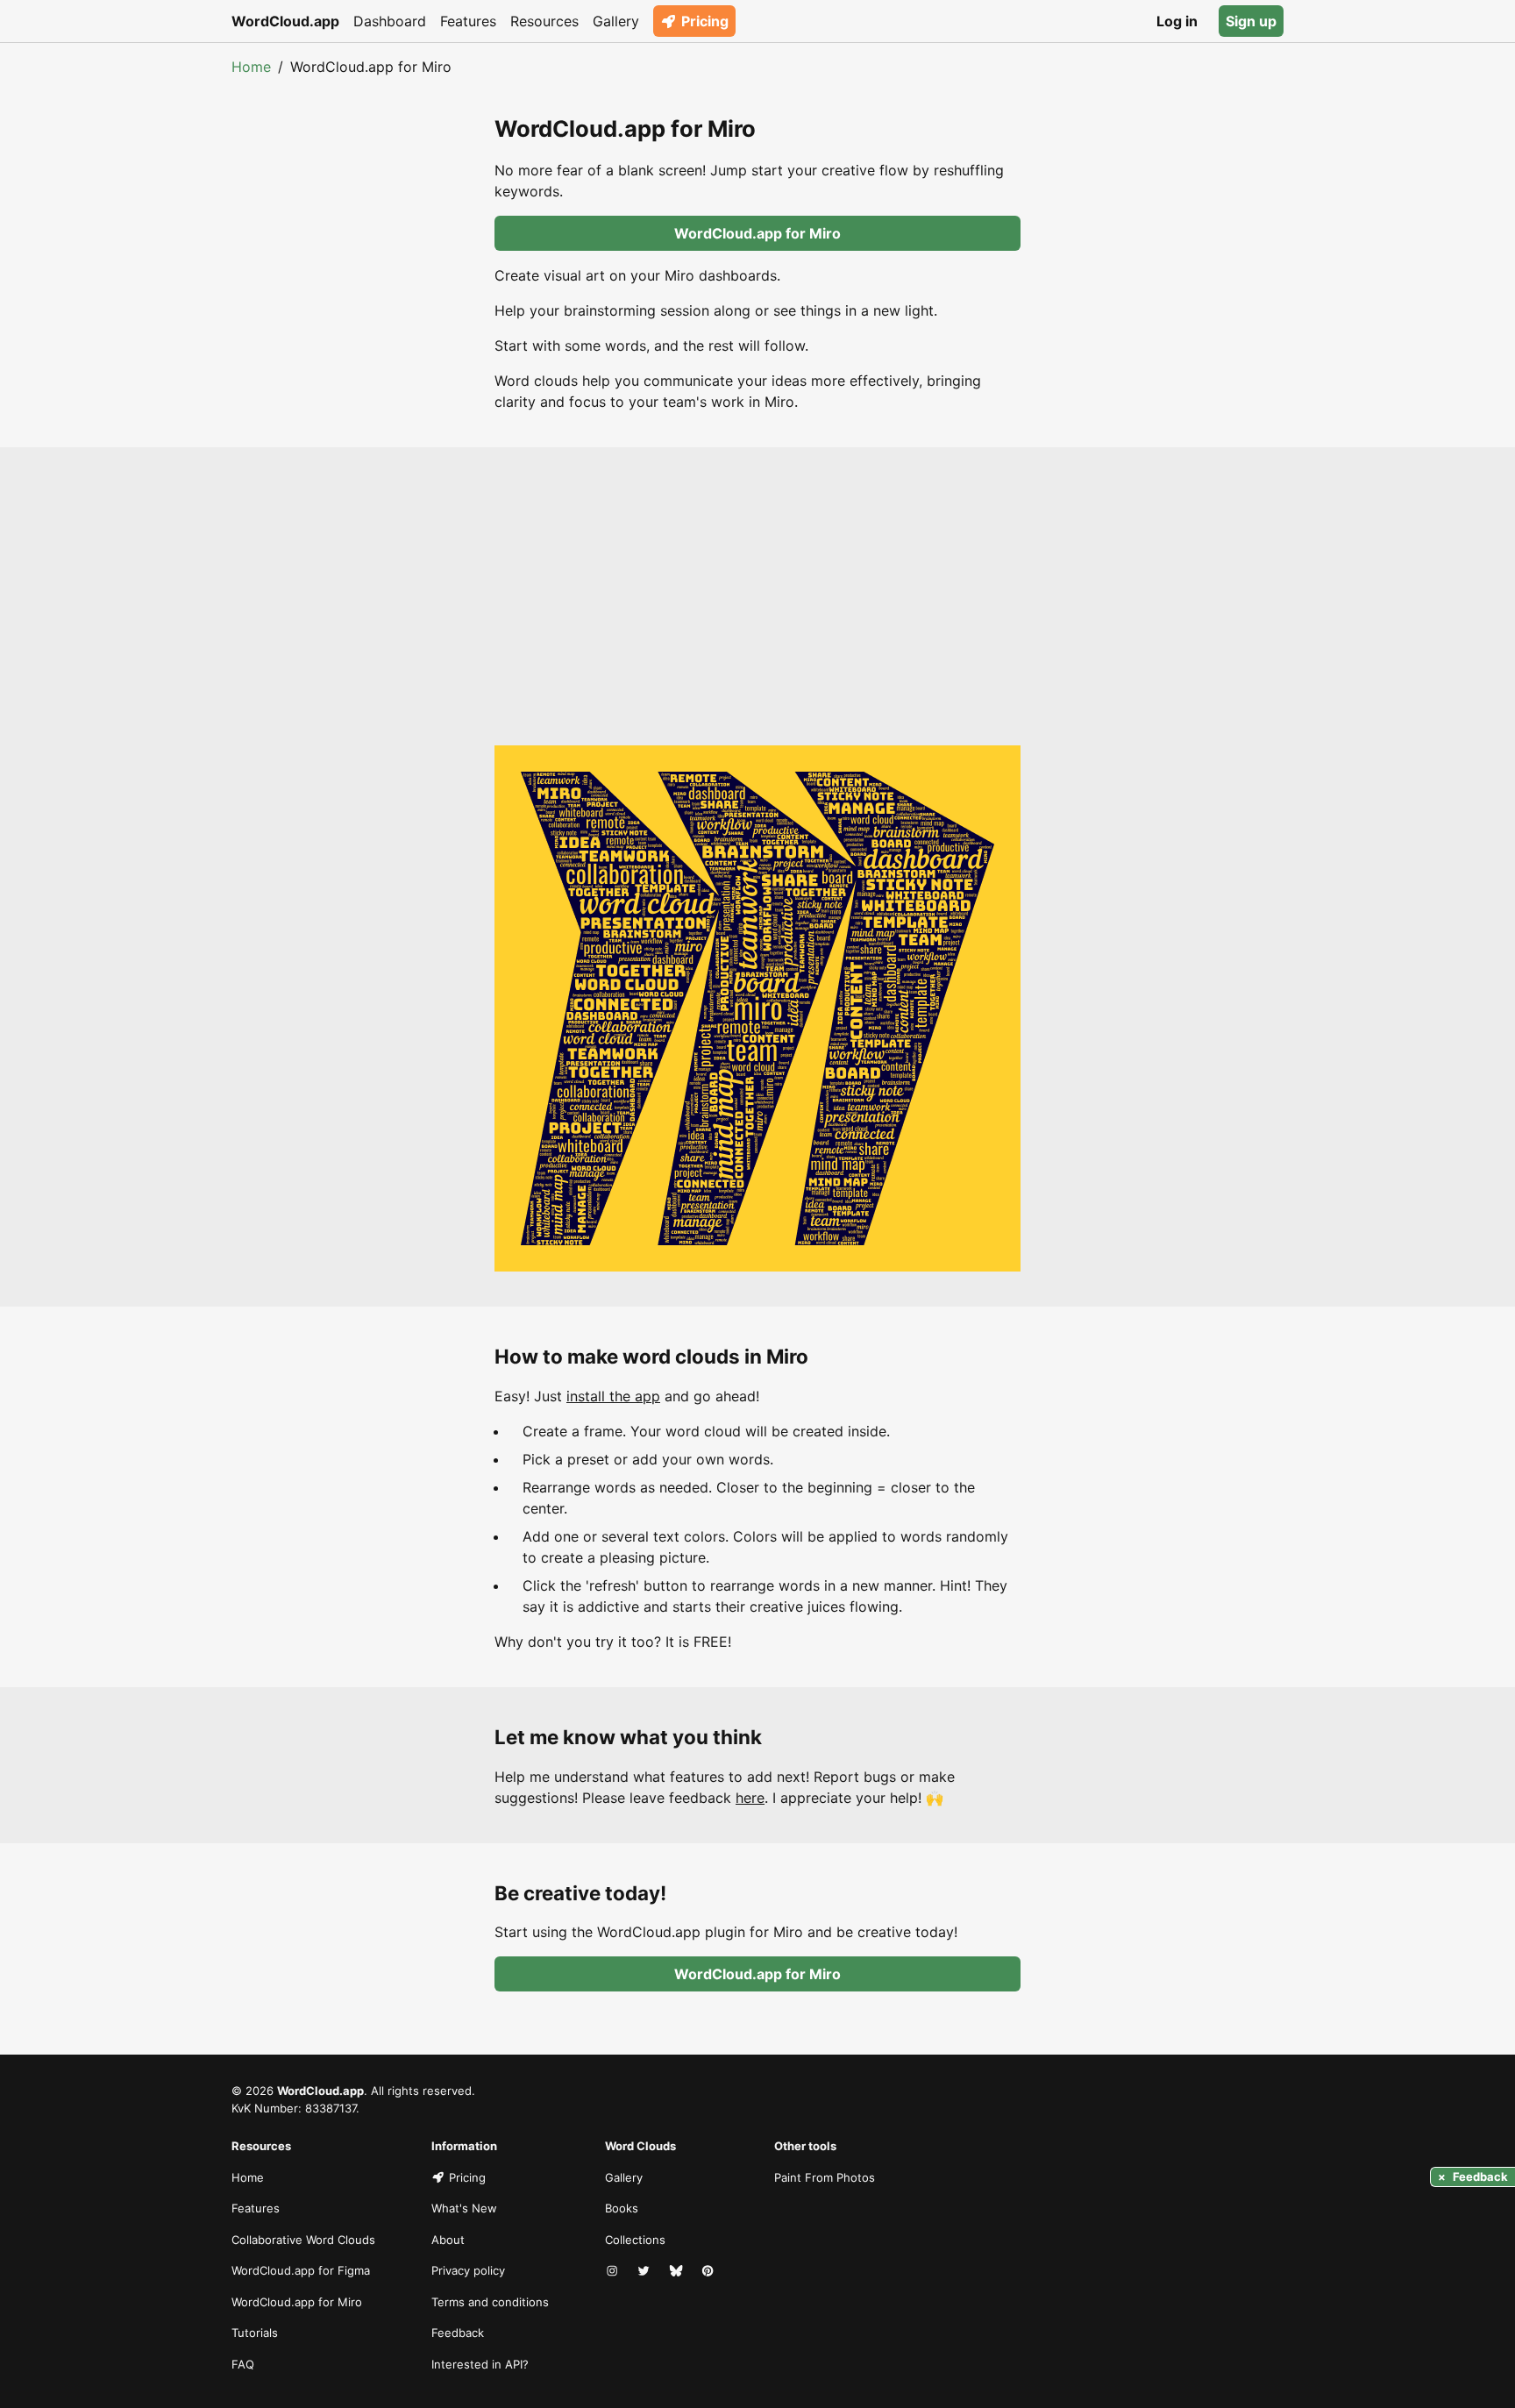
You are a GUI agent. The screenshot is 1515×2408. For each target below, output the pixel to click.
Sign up (1251, 21)
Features (468, 21)
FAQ (243, 2364)
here (750, 1798)
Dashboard (390, 21)
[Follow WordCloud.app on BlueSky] (678, 2271)
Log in (1177, 21)
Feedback (458, 2333)
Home (251, 67)
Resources (544, 21)
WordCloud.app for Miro (757, 233)
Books (622, 2208)
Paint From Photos (825, 2177)
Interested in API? (480, 2364)
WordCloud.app (285, 21)
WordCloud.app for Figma (301, 2270)
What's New (464, 2208)
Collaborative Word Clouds (303, 2240)
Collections (635, 2240)
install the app (613, 1396)
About (448, 2240)
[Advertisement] (757, 614)
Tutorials (255, 2333)
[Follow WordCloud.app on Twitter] (645, 2271)
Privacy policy (468, 2270)
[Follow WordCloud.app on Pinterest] (709, 2271)
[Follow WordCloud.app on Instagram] (614, 2271)
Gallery (616, 21)
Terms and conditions (490, 2302)
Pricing (705, 21)
